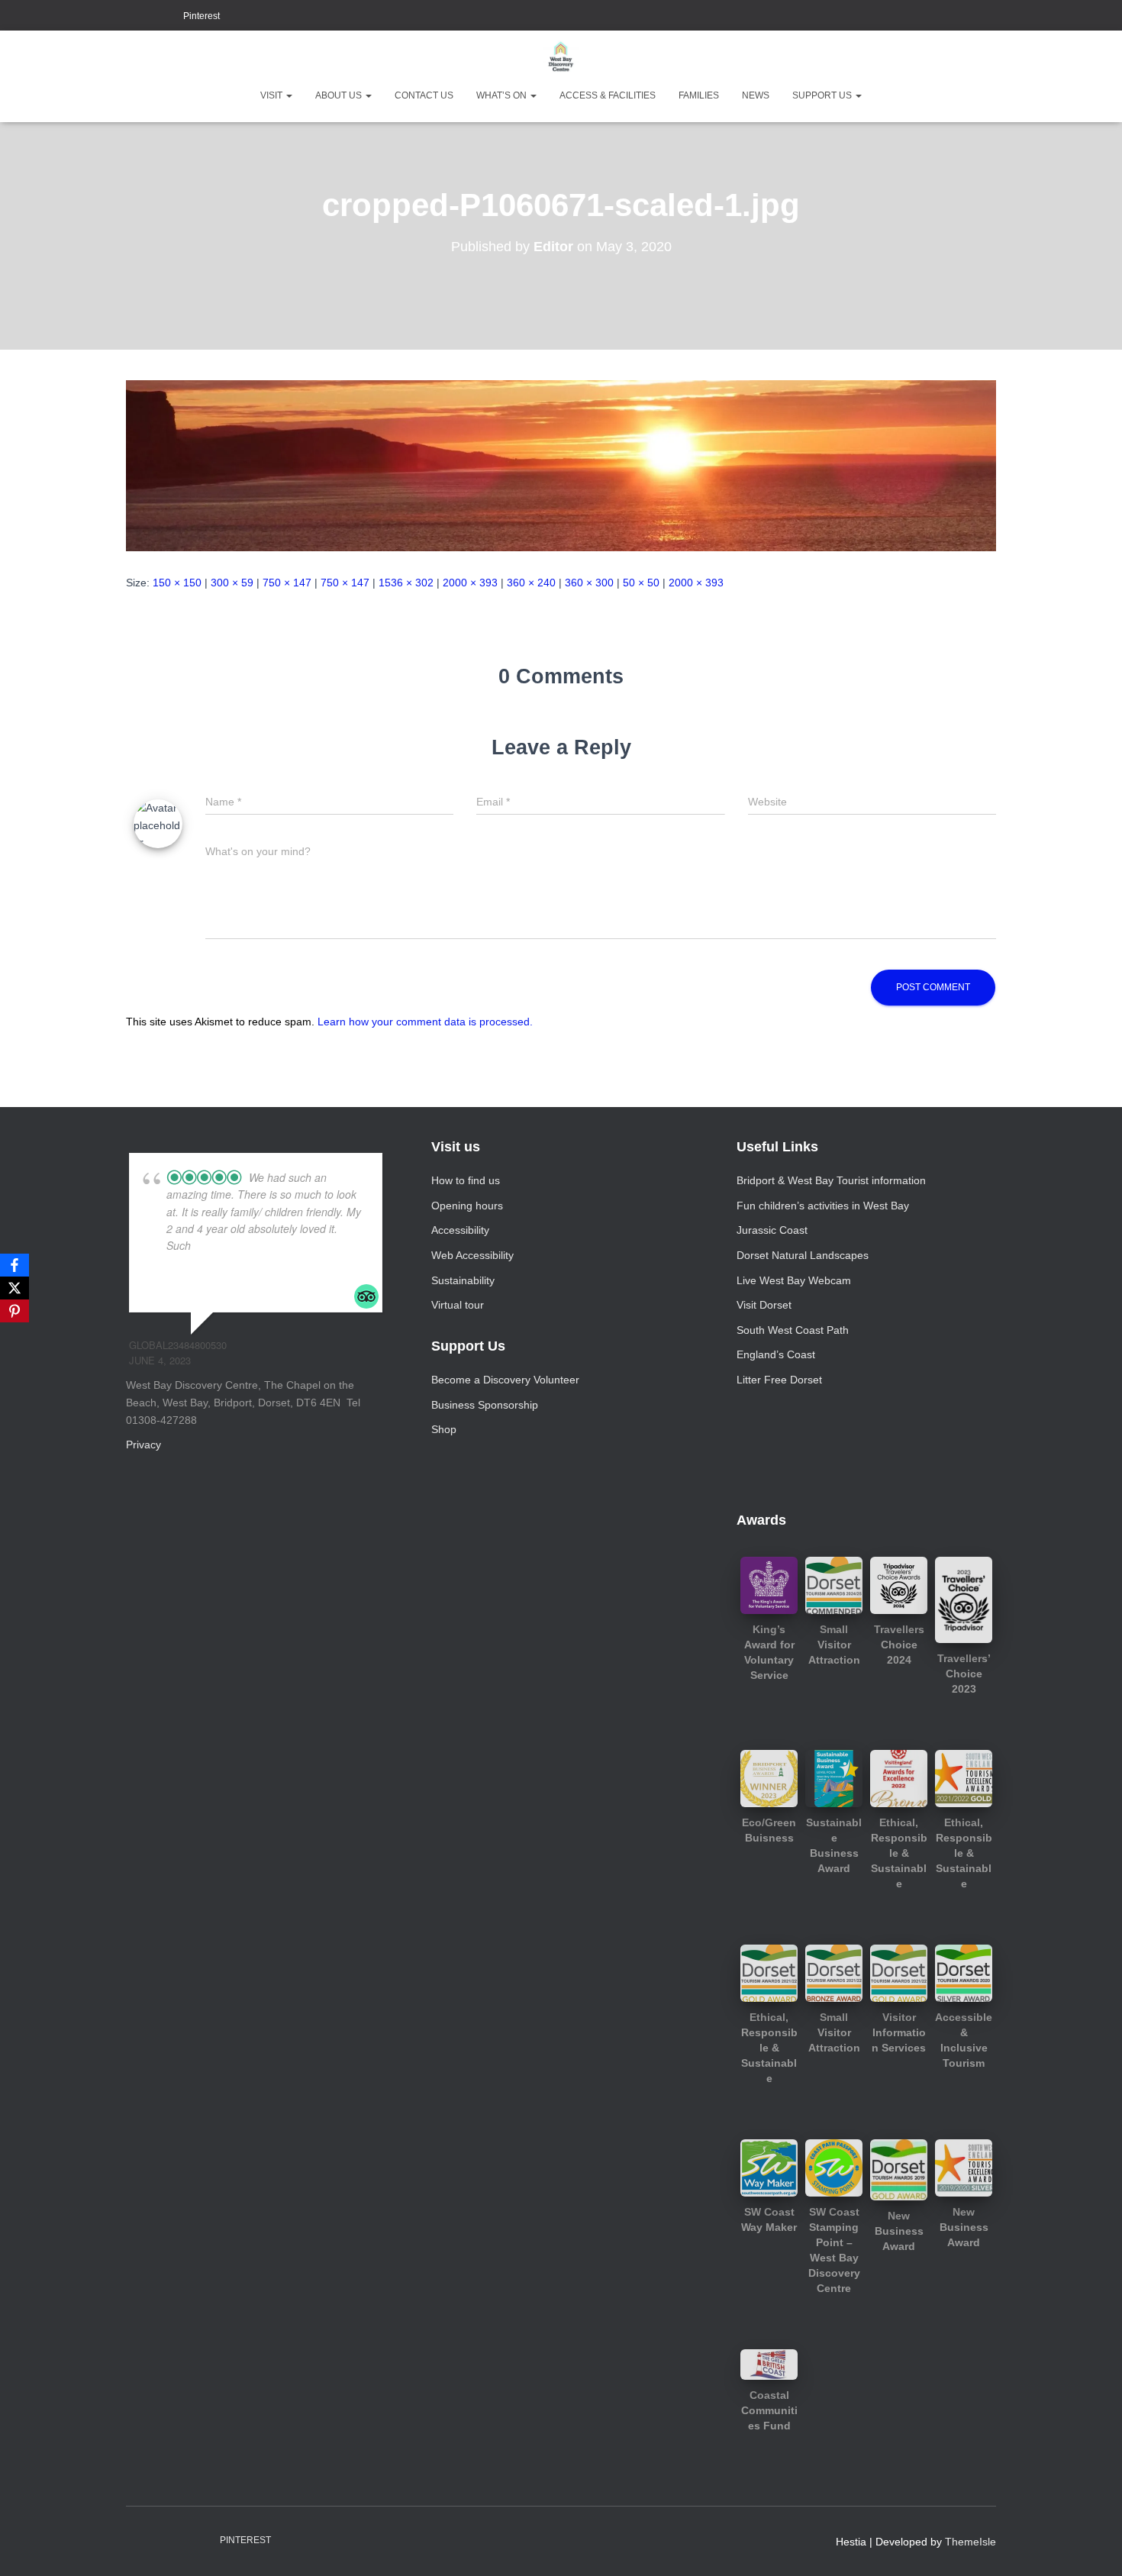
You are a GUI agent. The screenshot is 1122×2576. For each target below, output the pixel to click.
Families (699, 95)
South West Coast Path (793, 1330)
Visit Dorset (764, 1305)
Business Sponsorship (485, 1405)
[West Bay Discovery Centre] (561, 57)
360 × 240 (531, 583)
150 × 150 (177, 583)
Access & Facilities (608, 95)
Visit (272, 95)
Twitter (169, 17)
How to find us (466, 1180)
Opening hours (467, 1206)
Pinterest (202, 16)
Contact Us (424, 95)
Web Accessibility (472, 1255)
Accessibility (460, 1230)
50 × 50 (641, 583)
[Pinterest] (15, 1311)
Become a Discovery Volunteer (505, 1380)
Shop (444, 1429)
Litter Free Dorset (779, 1380)
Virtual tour (458, 1305)
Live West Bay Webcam (794, 1280)
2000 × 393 (470, 583)
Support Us (823, 95)
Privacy (143, 1445)
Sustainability (463, 1280)
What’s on (503, 95)
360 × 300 (589, 583)
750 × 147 (287, 583)
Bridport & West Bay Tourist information (831, 1180)
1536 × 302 (406, 583)
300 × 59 (232, 583)
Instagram (150, 17)
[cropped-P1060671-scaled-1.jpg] (561, 465)
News (756, 95)
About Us (340, 95)
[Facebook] (15, 1265)
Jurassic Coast (772, 1230)
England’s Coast (776, 1354)
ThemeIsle (970, 2542)
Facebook (131, 17)
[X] (15, 1288)
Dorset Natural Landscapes (803, 1255)
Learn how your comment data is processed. (425, 1022)
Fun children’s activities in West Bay (823, 1206)
